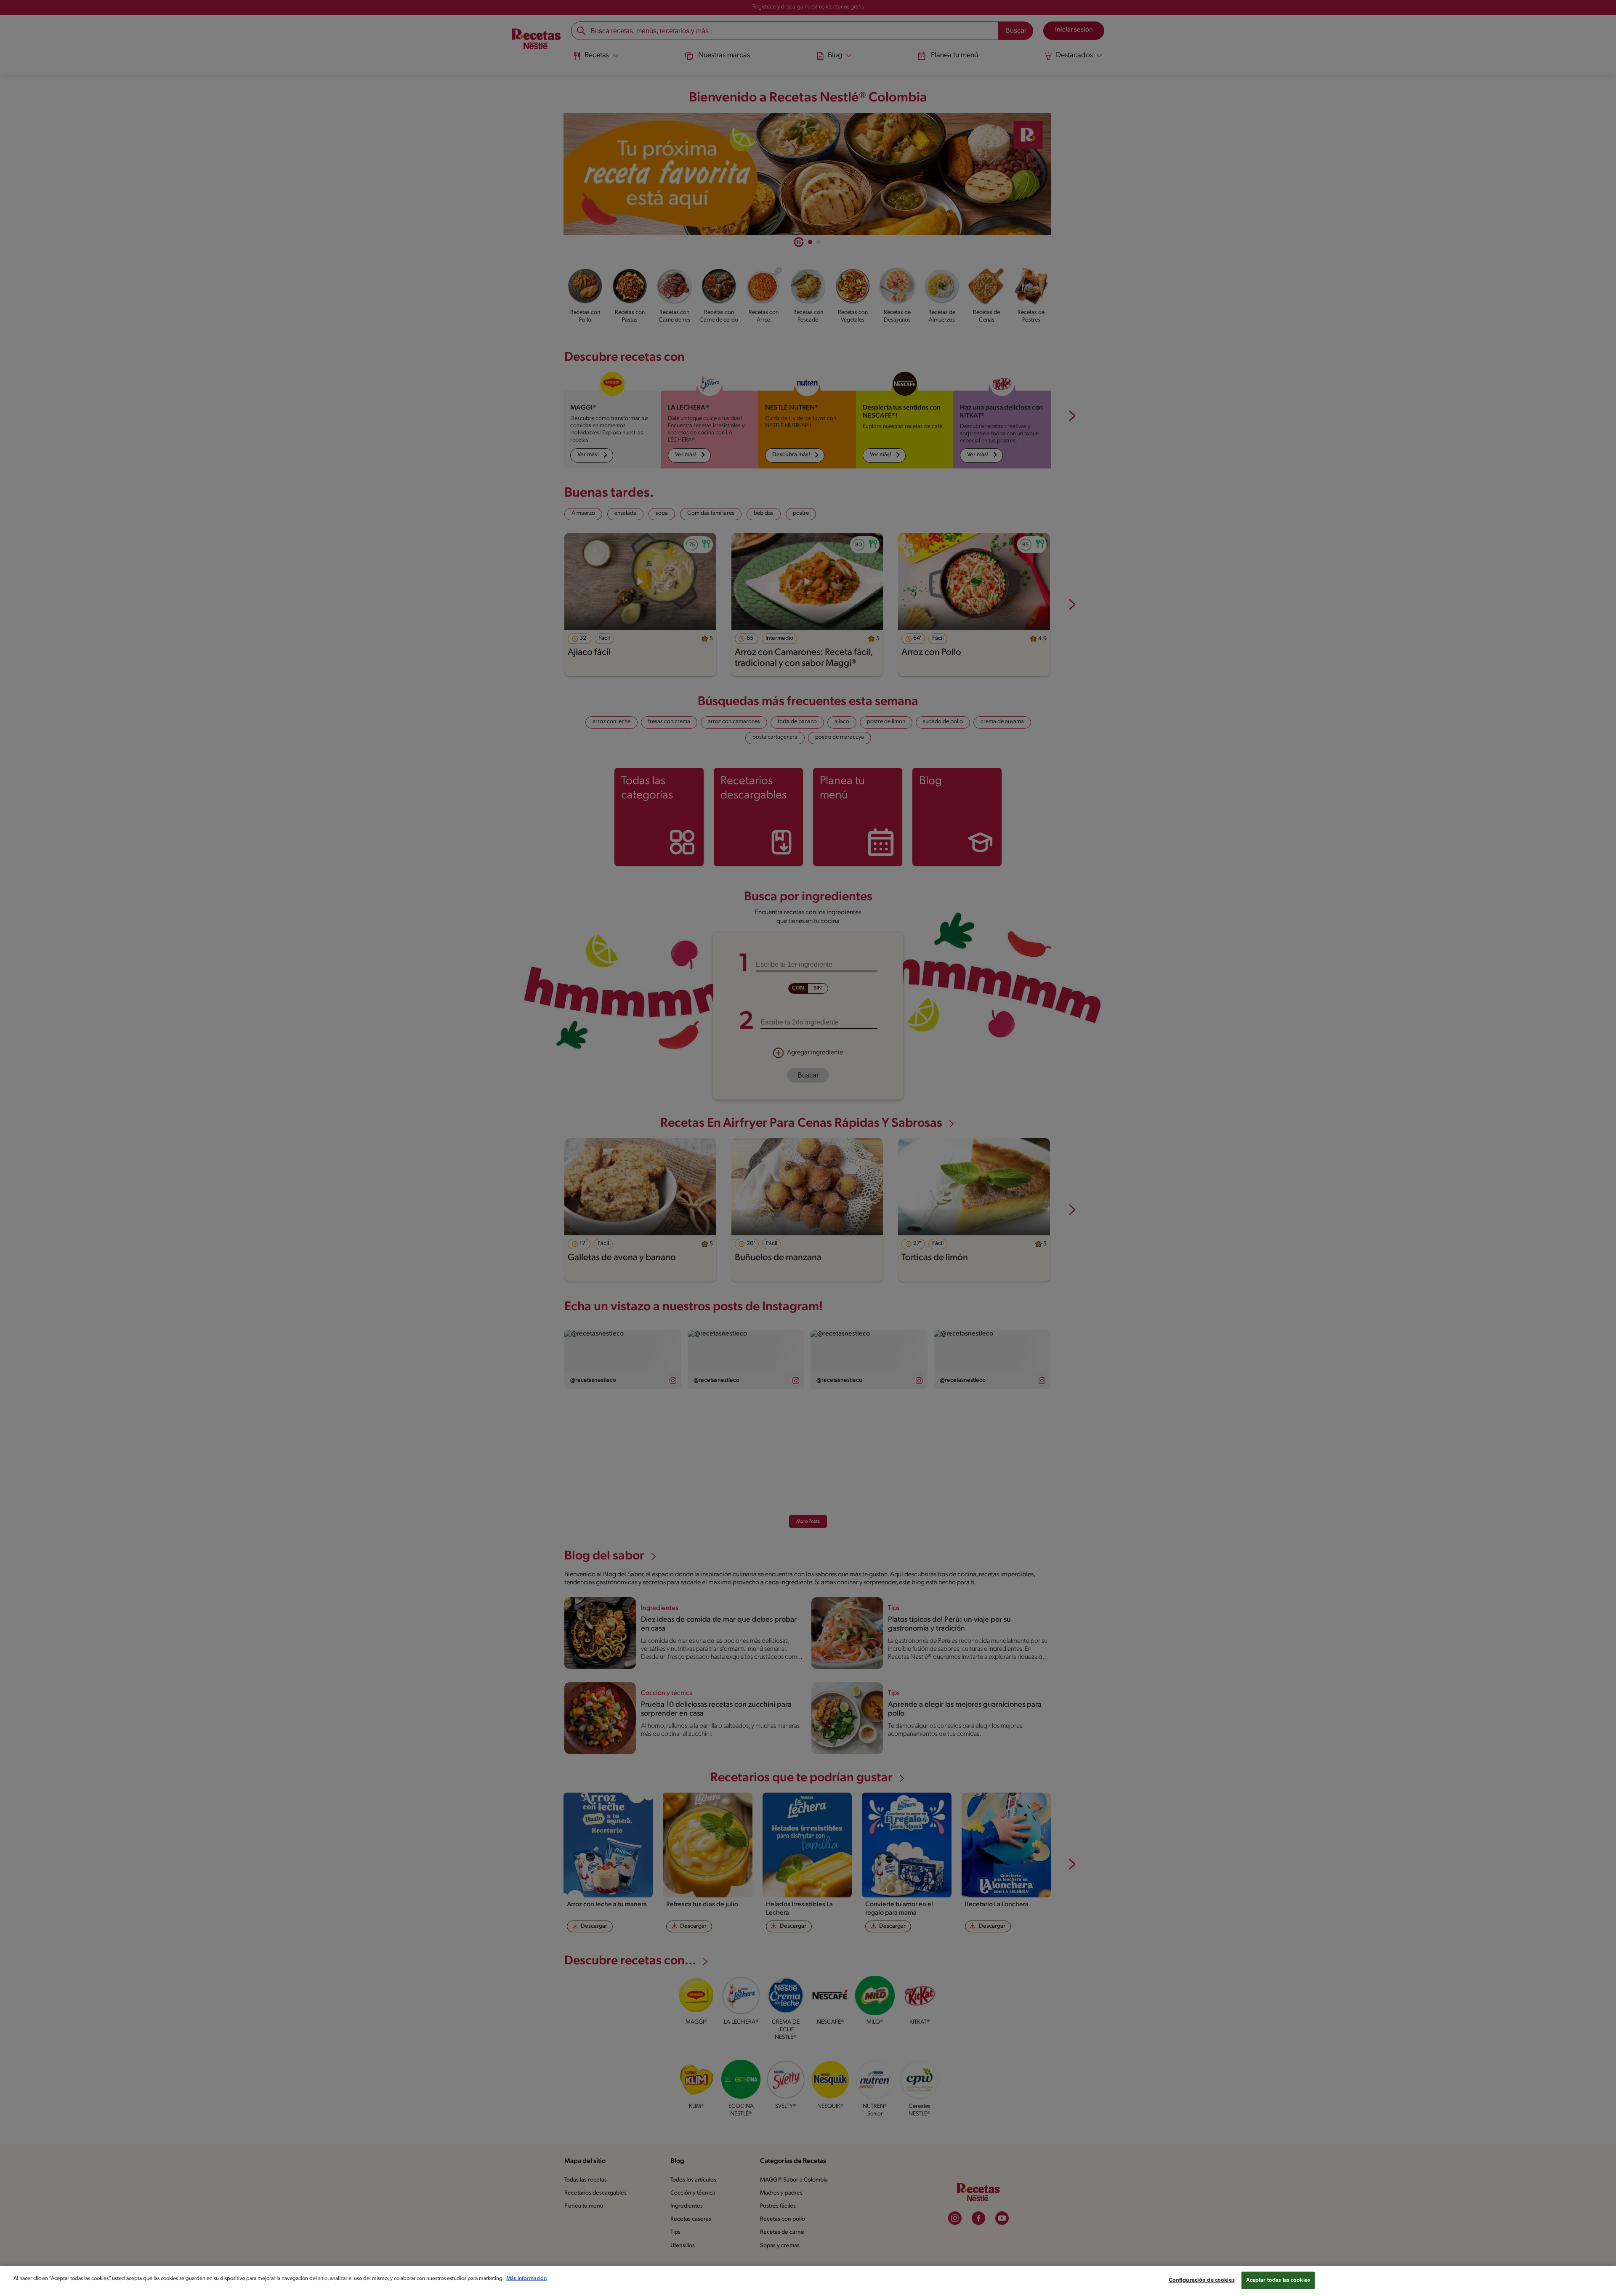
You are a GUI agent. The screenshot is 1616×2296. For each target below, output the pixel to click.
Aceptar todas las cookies (1278, 2280)
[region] (808, 2281)
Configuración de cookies (1202, 2280)
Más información (526, 2279)
